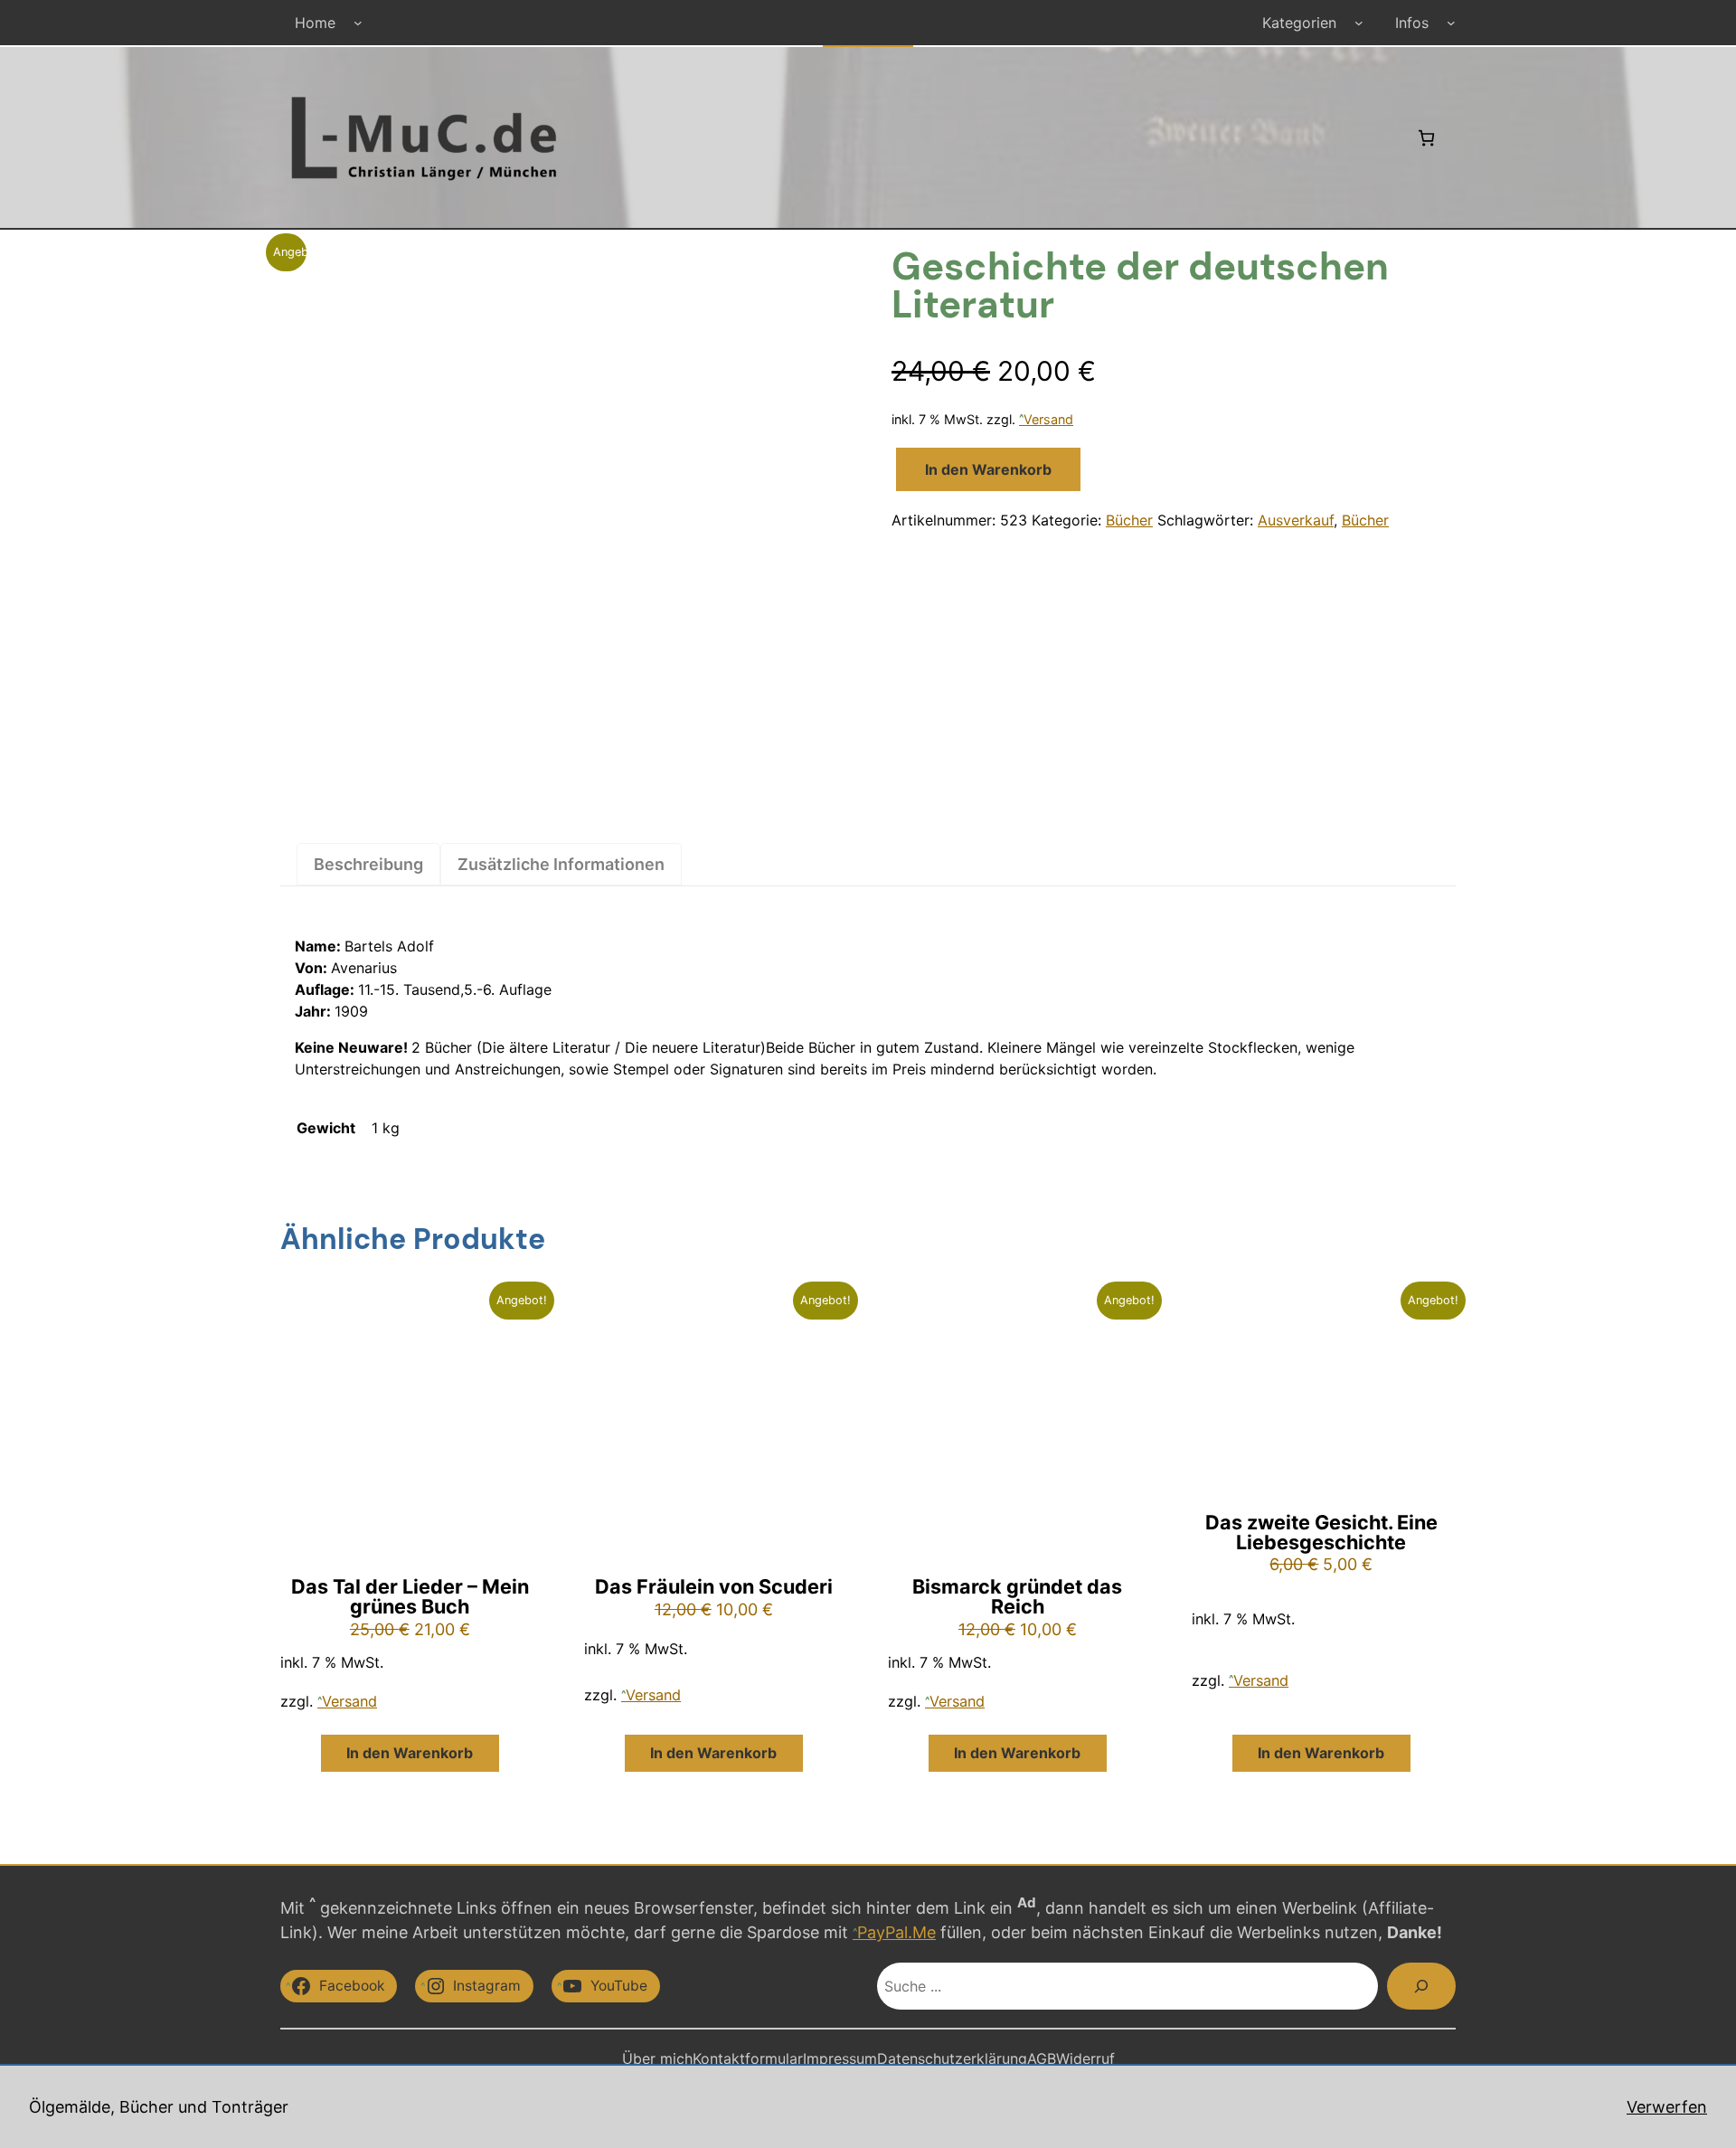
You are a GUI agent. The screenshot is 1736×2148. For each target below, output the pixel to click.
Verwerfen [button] (1667, 2107)
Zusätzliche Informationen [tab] (561, 864)
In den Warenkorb (988, 469)
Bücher (1129, 520)
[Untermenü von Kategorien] (1359, 23)
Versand (1048, 419)
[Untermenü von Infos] (1451, 23)
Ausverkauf (1296, 520)
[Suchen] (1421, 1986)
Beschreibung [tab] (368, 864)
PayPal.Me (896, 1932)
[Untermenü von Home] (358, 23)
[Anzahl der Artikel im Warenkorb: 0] (1426, 138)
